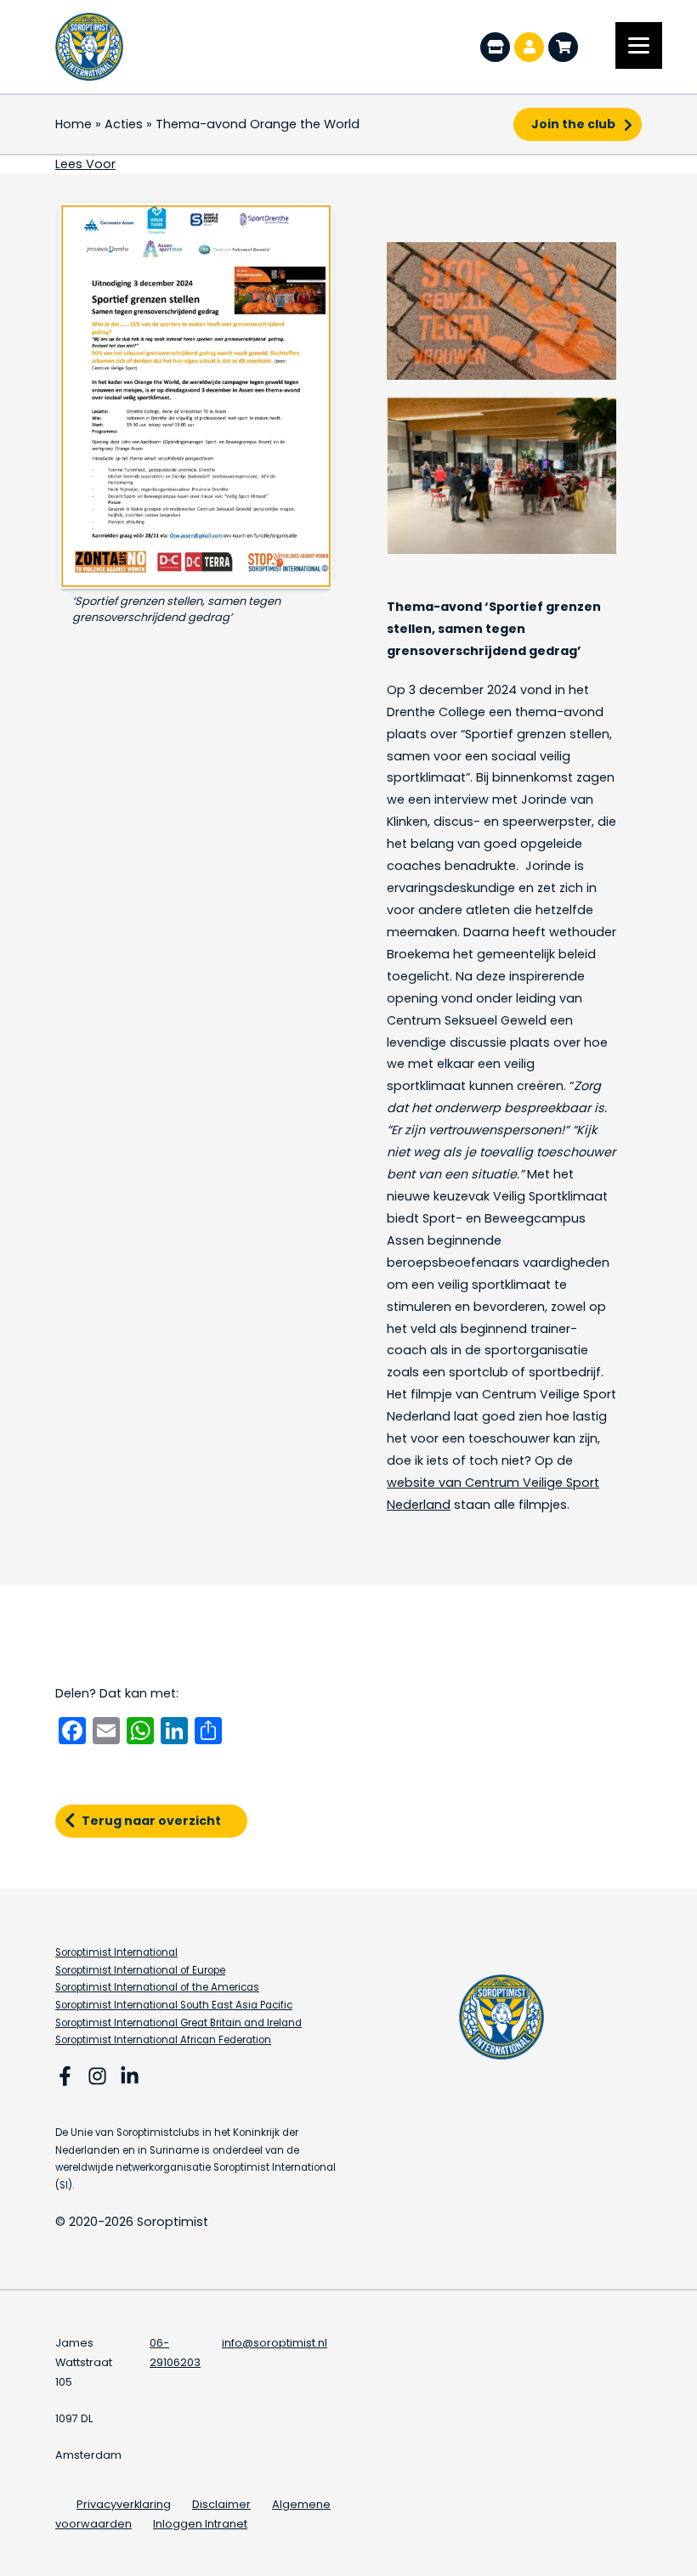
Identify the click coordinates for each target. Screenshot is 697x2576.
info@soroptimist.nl (275, 2343)
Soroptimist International (116, 1952)
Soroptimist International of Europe (140, 1970)
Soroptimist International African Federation (163, 2040)
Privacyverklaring (124, 2504)
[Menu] (639, 45)
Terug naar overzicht (151, 1821)
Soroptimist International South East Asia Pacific (174, 2005)
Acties (124, 124)
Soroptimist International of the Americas (157, 1987)
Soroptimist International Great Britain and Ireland (178, 2023)
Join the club (573, 124)
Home (74, 124)
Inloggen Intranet (200, 2524)
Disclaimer (221, 2504)
